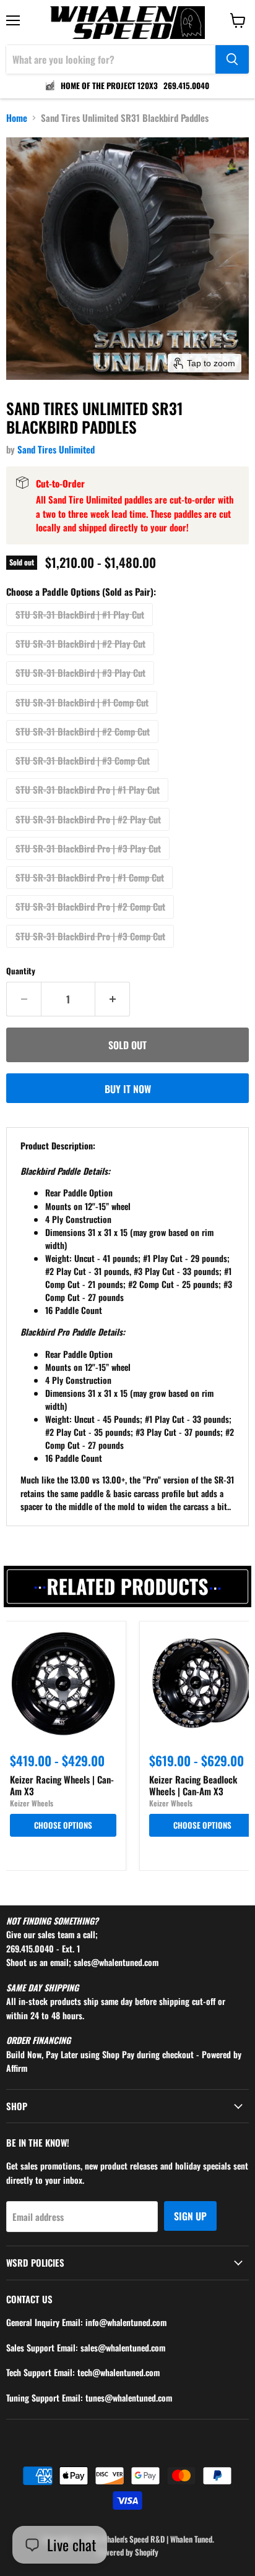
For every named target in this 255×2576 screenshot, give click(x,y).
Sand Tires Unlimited (56, 449)
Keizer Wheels (32, 1803)
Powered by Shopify (127, 2552)
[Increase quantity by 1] (113, 999)
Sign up (190, 2216)
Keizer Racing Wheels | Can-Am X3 (62, 1785)
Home (17, 118)
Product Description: (58, 1145)
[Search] (232, 59)
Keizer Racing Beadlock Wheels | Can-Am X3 (193, 1785)
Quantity (21, 971)
